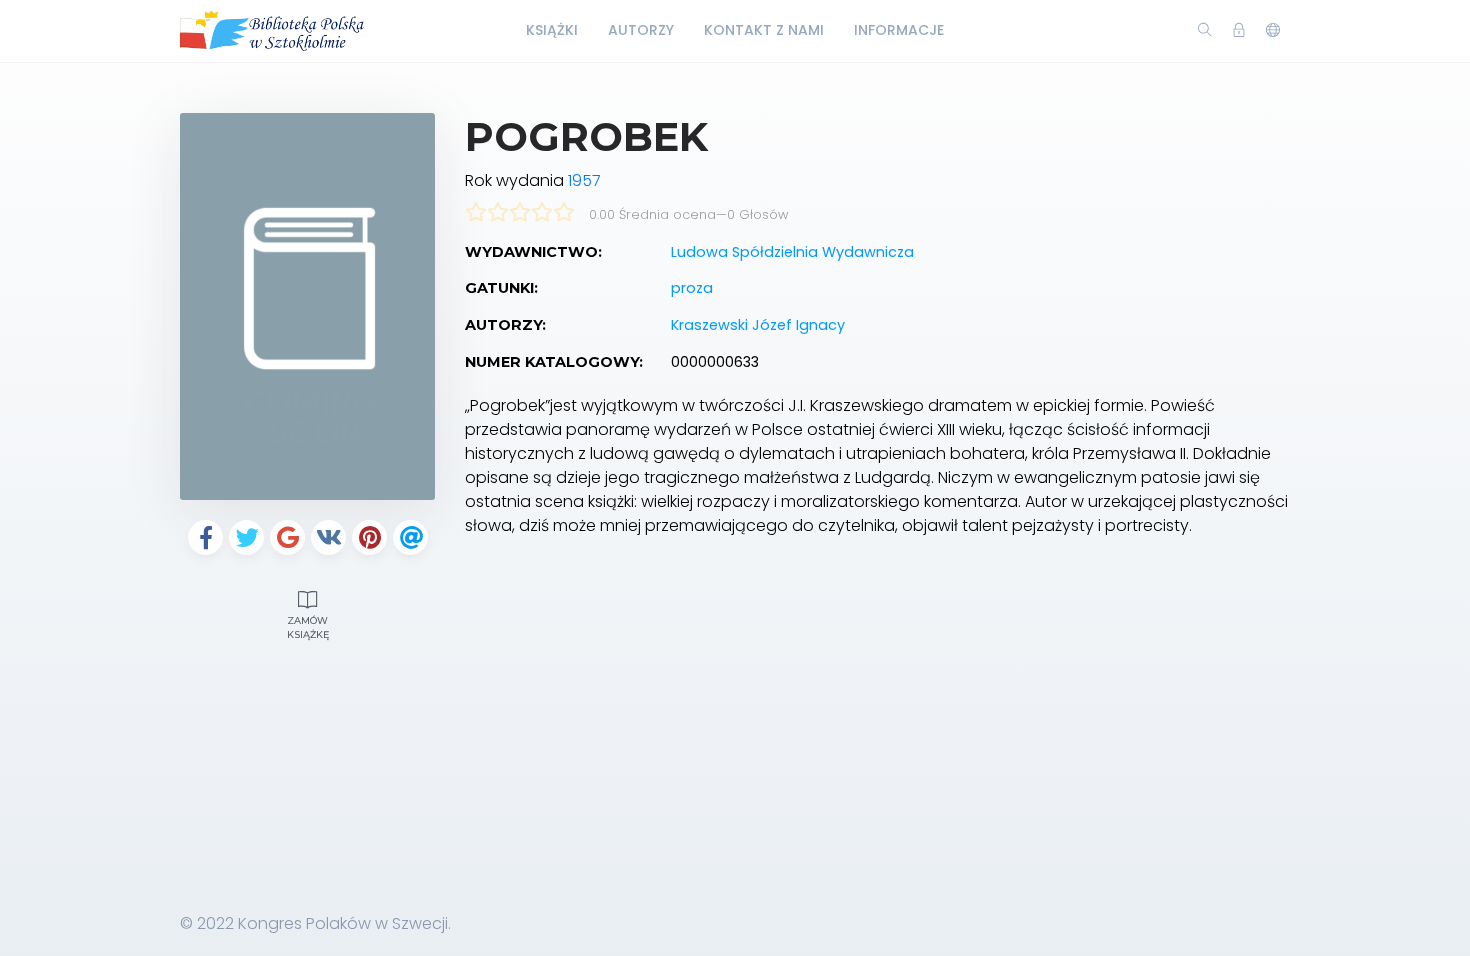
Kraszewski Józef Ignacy (758, 325)
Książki (552, 30)
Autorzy (641, 30)
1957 (584, 180)
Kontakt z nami (764, 30)
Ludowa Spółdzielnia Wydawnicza (792, 252)
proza (692, 288)
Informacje (899, 30)
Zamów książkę (308, 627)
